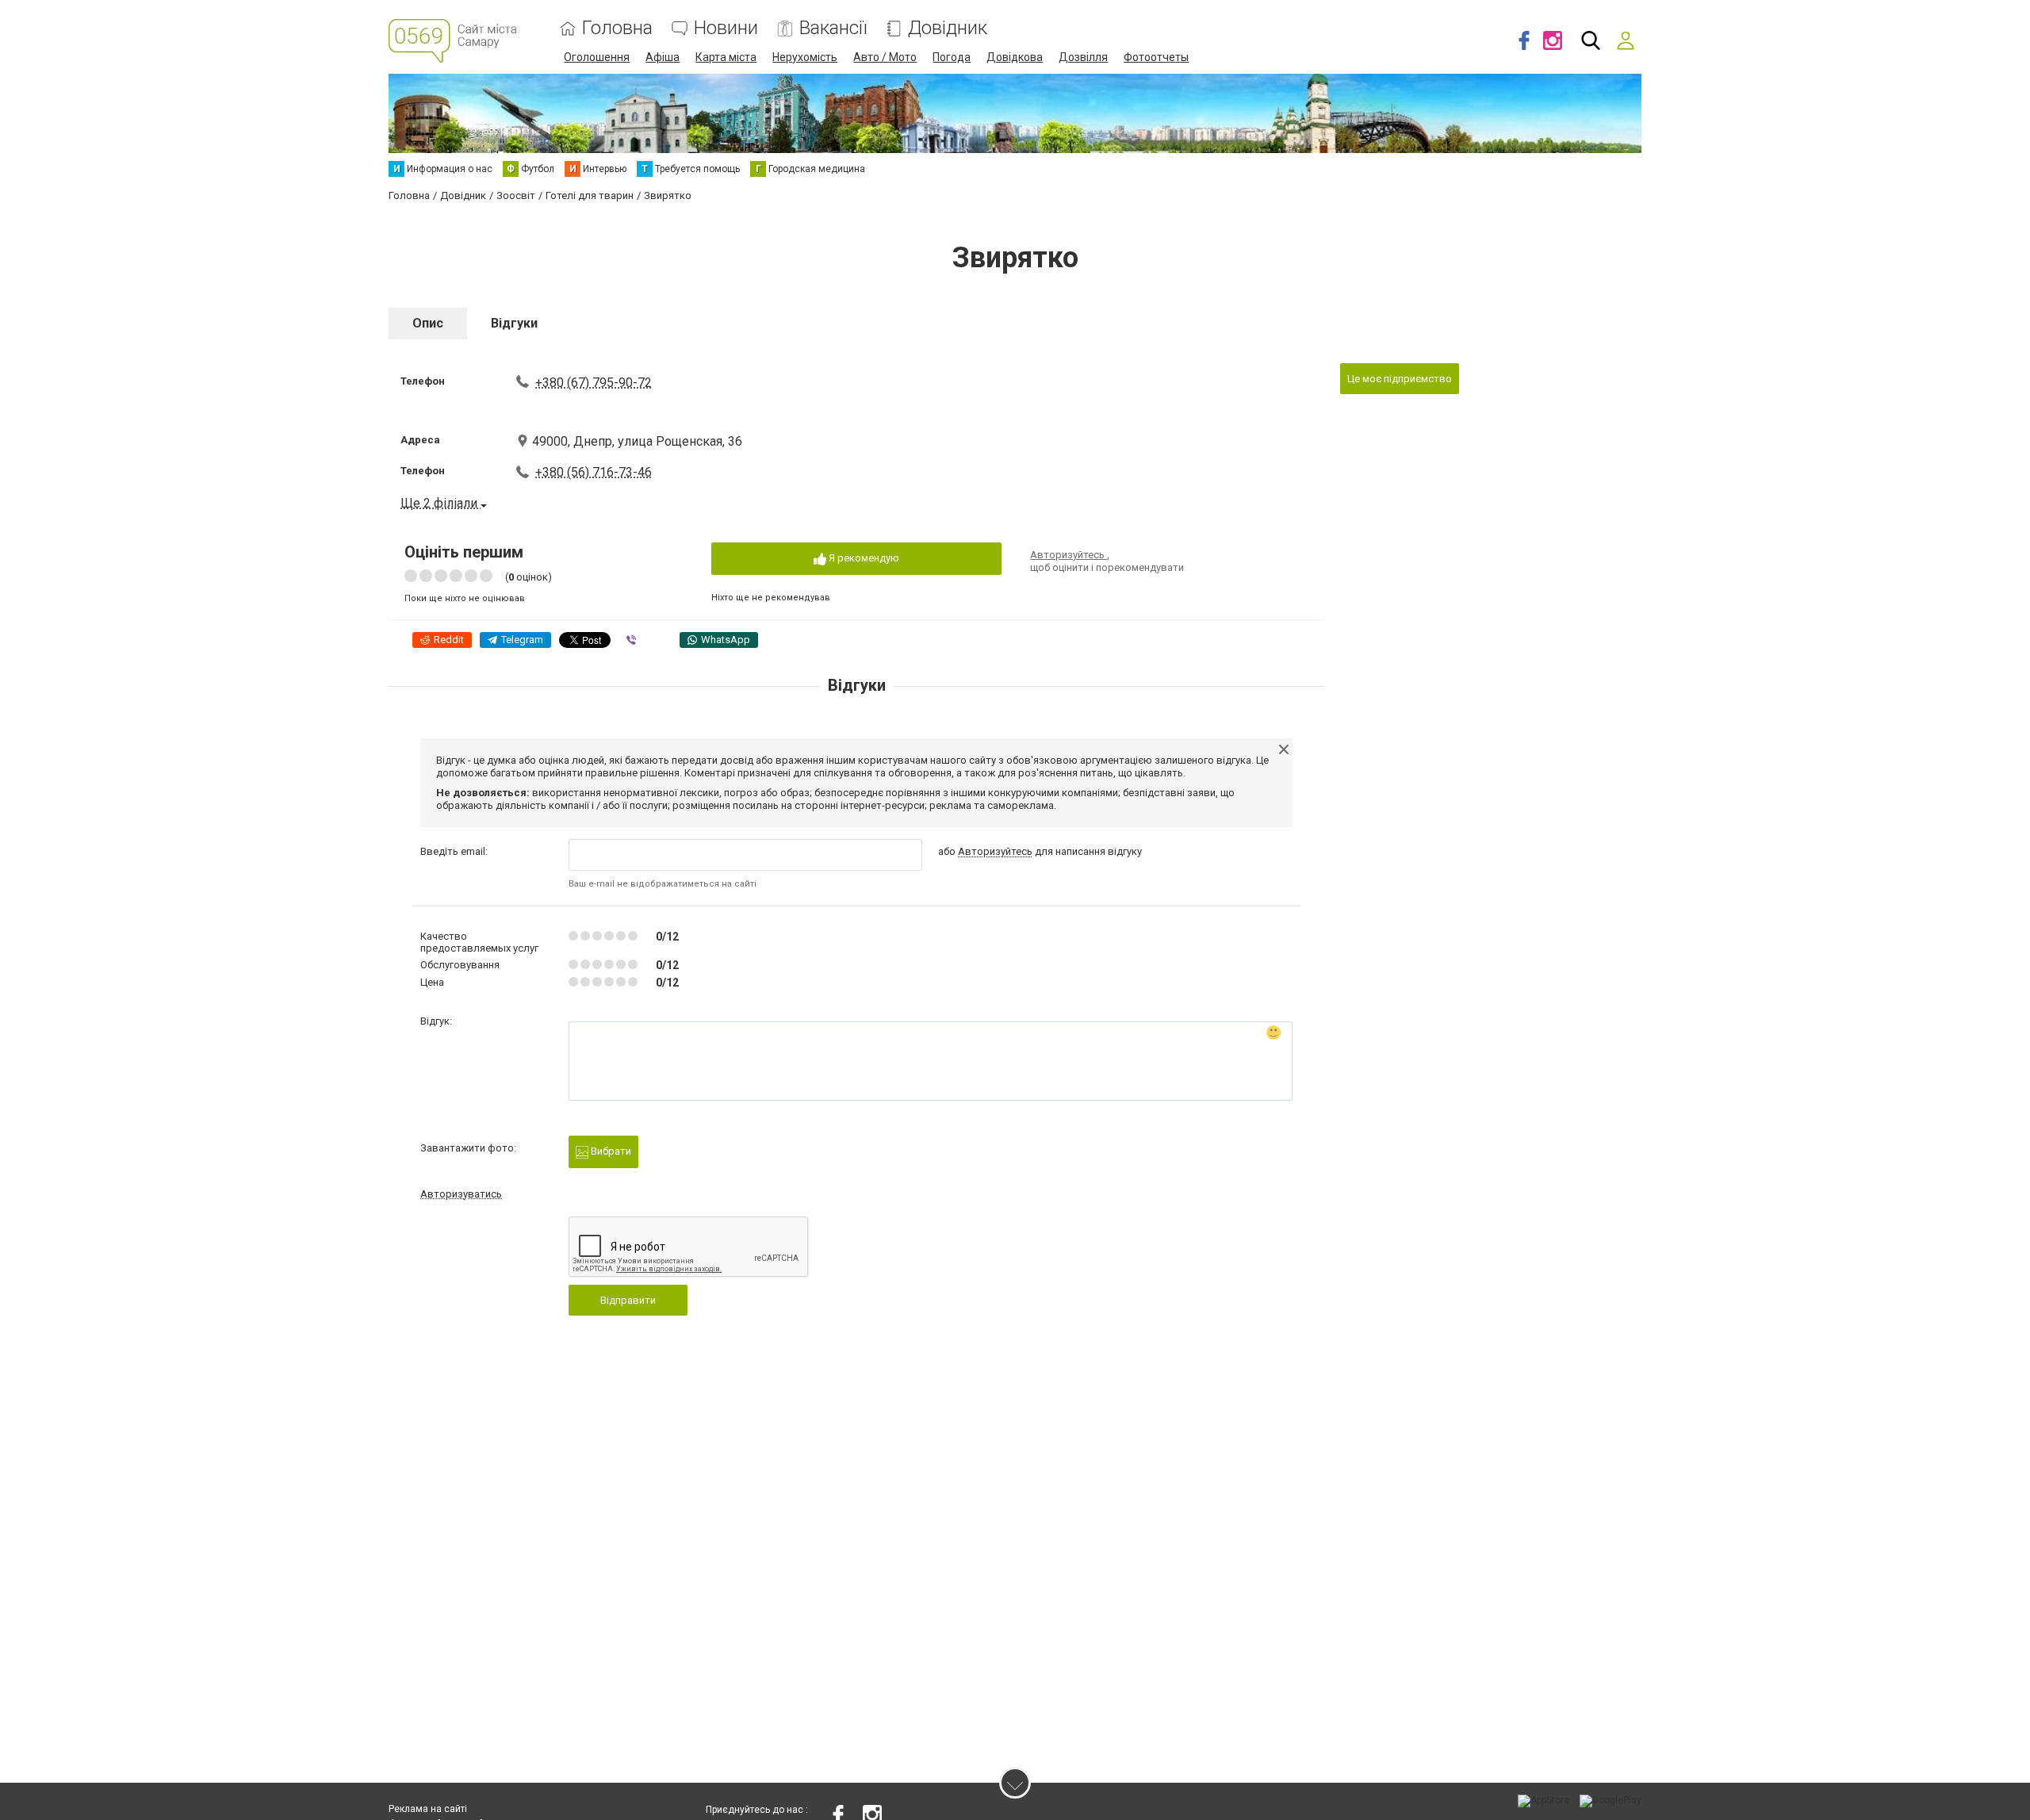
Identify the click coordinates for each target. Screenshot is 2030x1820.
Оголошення (597, 57)
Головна (617, 28)
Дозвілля (1083, 57)
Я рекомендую (863, 558)
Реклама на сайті (428, 1809)
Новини (726, 28)
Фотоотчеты (1156, 57)
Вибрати (610, 1151)
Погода (952, 57)
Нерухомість (805, 57)
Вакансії (833, 28)
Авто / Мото (885, 57)
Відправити (628, 1300)
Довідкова (1015, 57)
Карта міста (726, 57)
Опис (428, 323)
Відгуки (514, 323)
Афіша (663, 57)
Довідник (948, 28)
